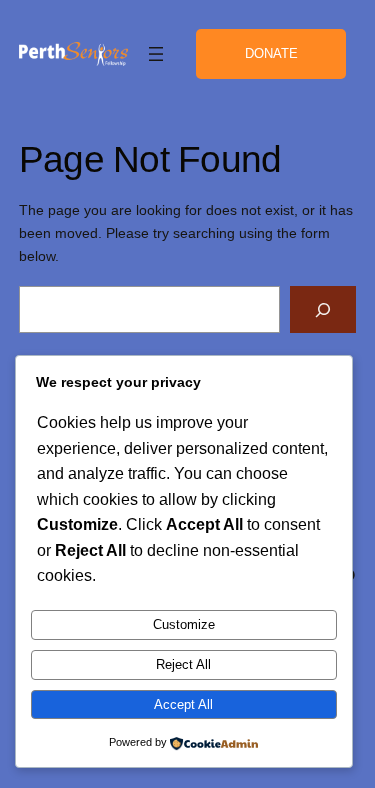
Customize (184, 624)
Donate (271, 53)
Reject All (183, 664)
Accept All (183, 704)
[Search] (323, 309)
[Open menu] (156, 54)
